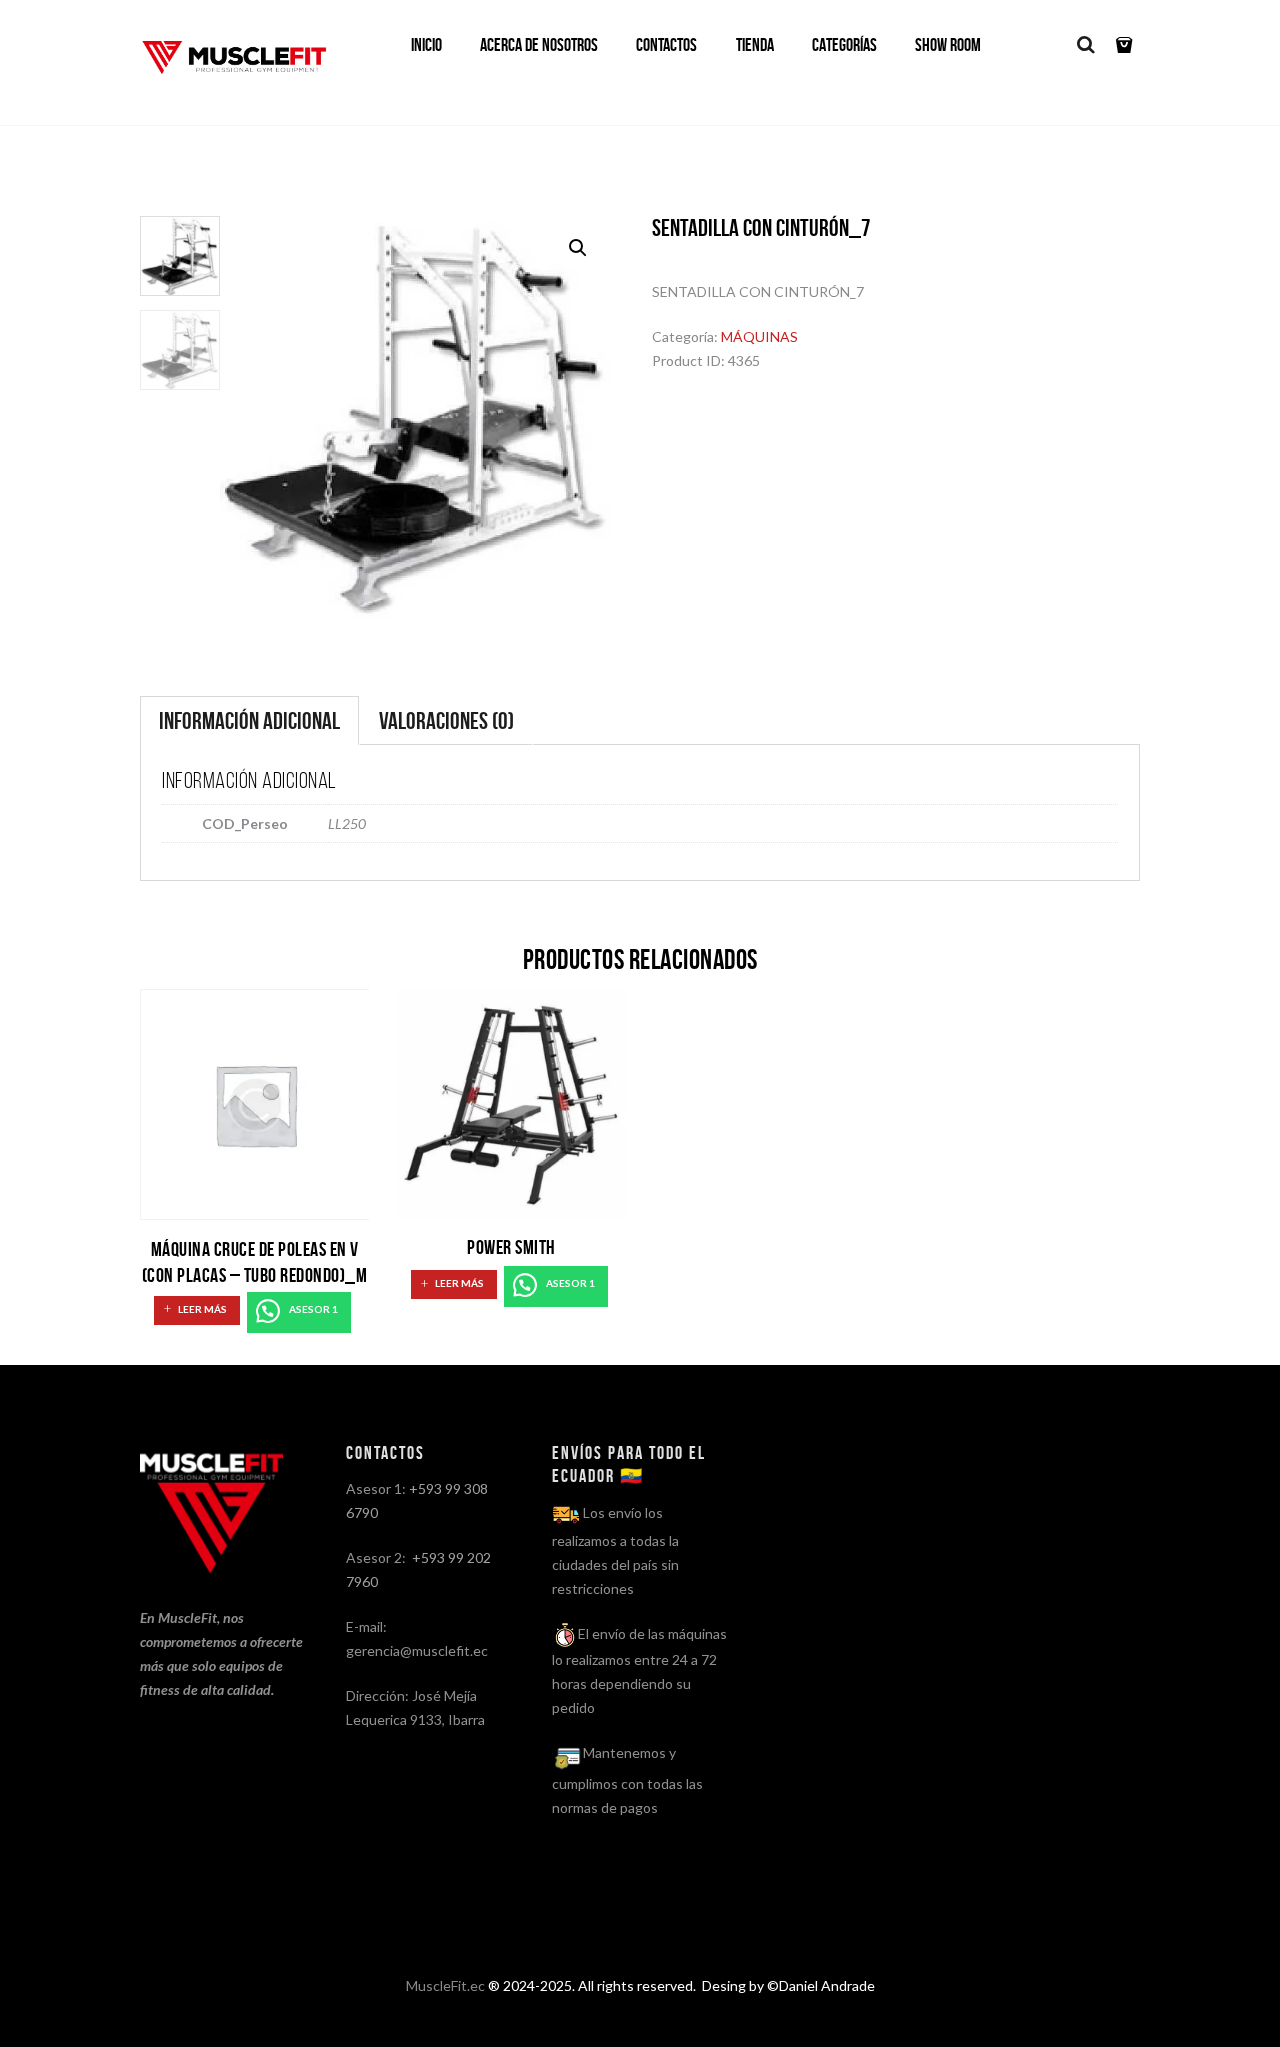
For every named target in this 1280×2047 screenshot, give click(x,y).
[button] (578, 248)
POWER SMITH (511, 1247)
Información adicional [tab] (249, 721)
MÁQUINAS (759, 336)
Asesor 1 (312, 1309)
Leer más (202, 1309)
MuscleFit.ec (445, 1985)
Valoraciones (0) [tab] (446, 721)
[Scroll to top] (644, 2009)
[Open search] (1085, 45)
